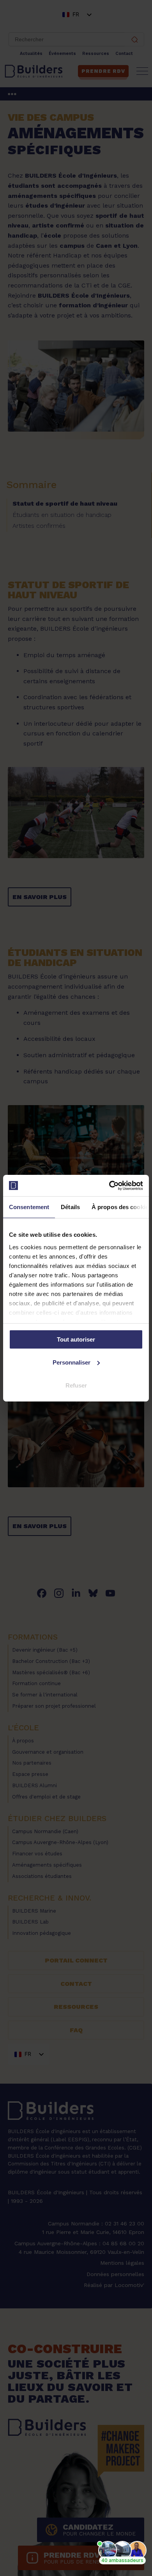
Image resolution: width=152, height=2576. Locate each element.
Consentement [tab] (29, 1207)
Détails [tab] (70, 1207)
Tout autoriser (76, 1339)
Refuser (76, 1385)
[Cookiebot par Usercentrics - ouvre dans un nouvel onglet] (109, 1185)
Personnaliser (72, 1362)
